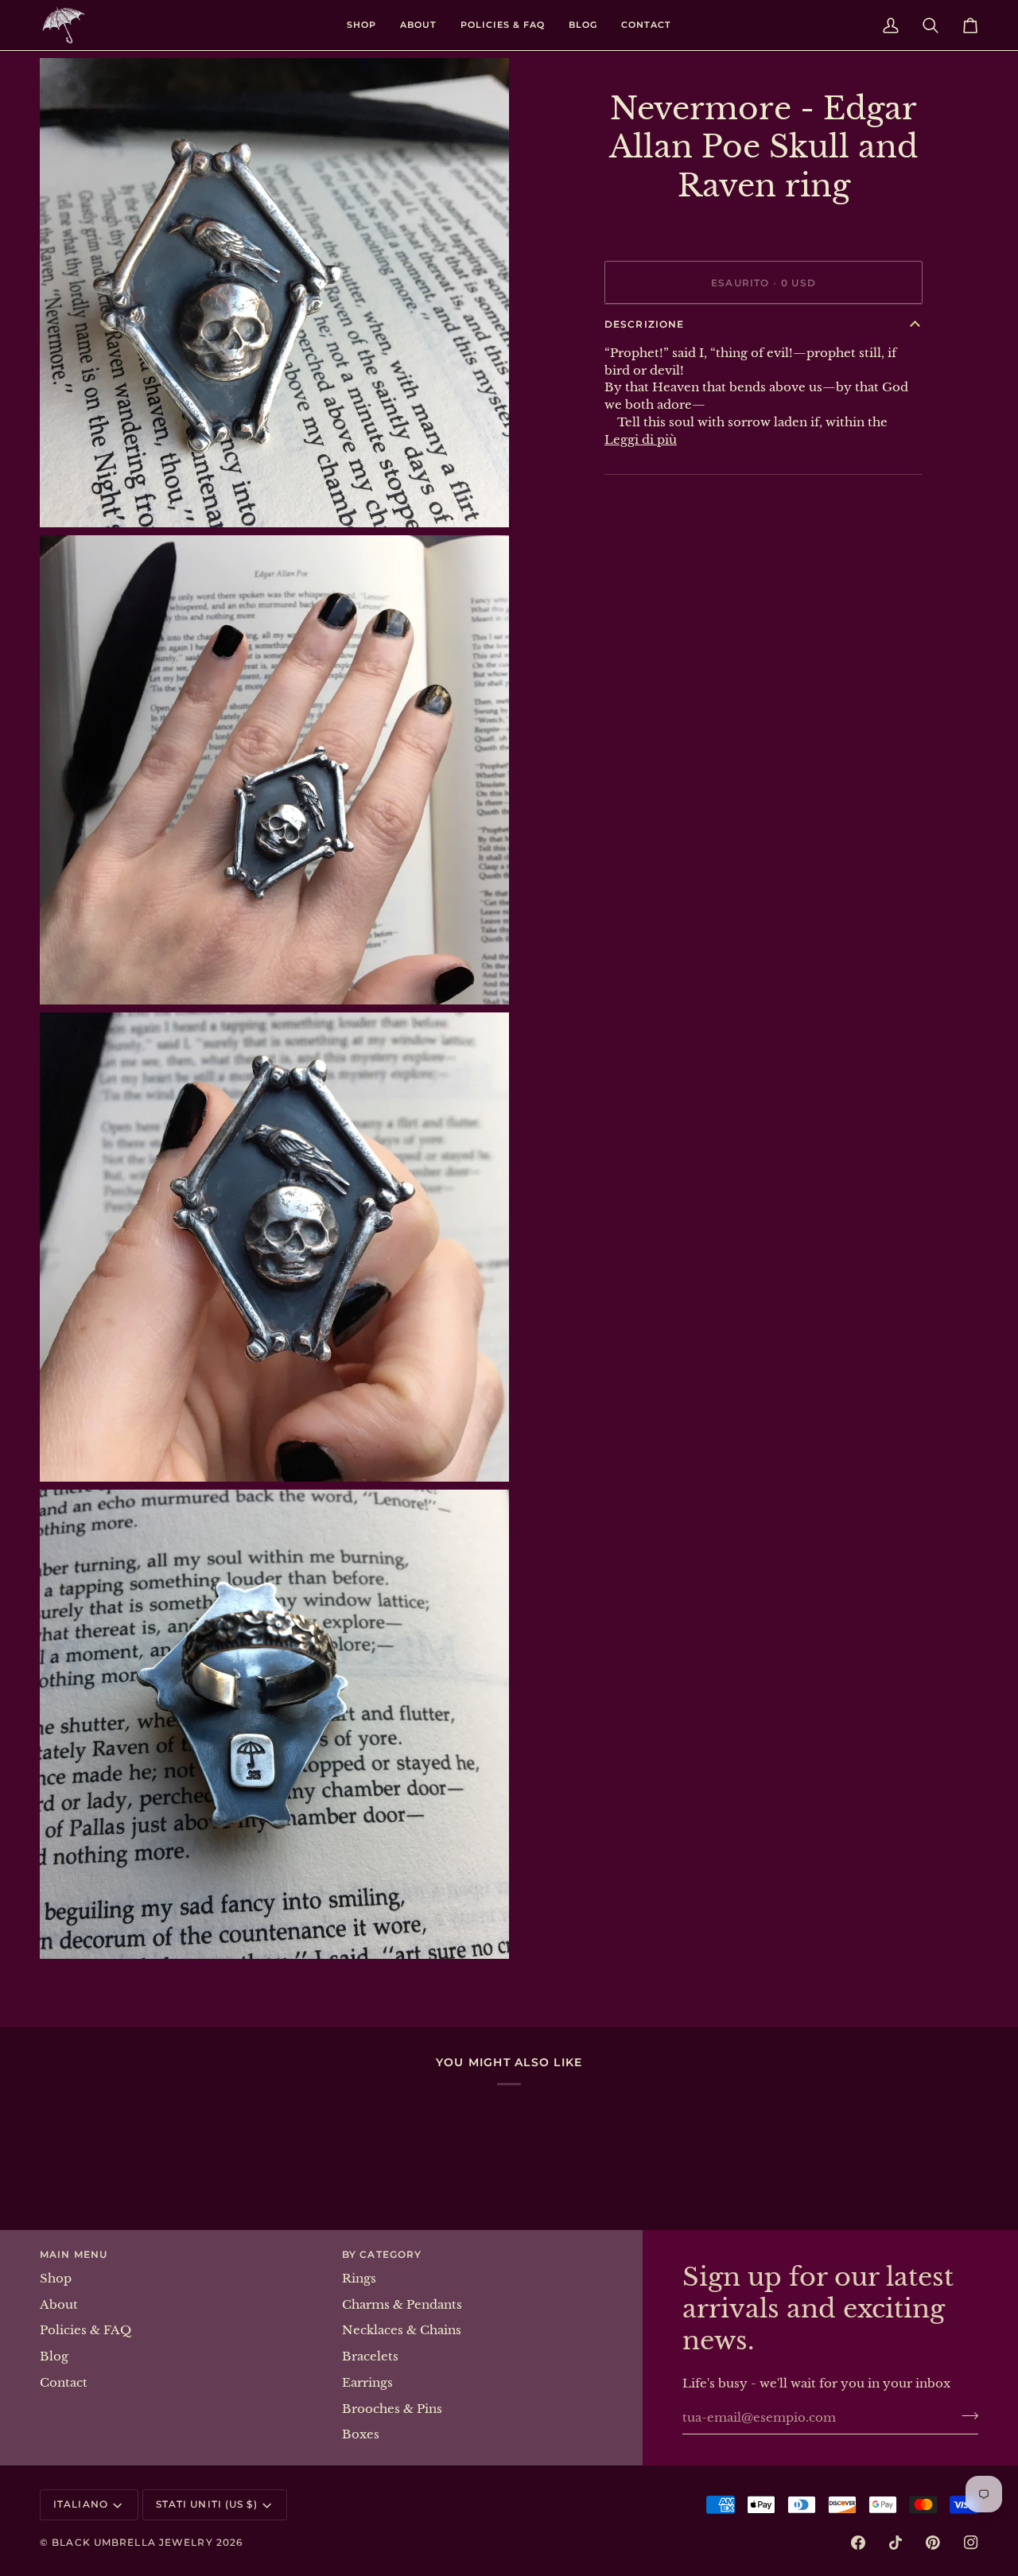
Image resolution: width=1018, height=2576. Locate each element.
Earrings (367, 2383)
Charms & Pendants (402, 2305)
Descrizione (644, 324)
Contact (64, 2383)
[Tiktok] (896, 2543)
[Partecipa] (965, 2415)
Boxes (361, 2434)
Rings (359, 2279)
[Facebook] (858, 2543)
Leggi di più (641, 440)
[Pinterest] (933, 2543)
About (59, 2305)
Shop (56, 2279)
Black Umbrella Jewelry (132, 2542)
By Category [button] (382, 2254)
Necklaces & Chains (402, 2330)
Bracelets (370, 2356)
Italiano (81, 2504)
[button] (361, 25)
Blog (54, 2356)
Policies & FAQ (85, 2330)
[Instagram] (971, 2543)
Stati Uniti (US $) (207, 2504)
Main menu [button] (74, 2254)
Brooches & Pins (392, 2409)
